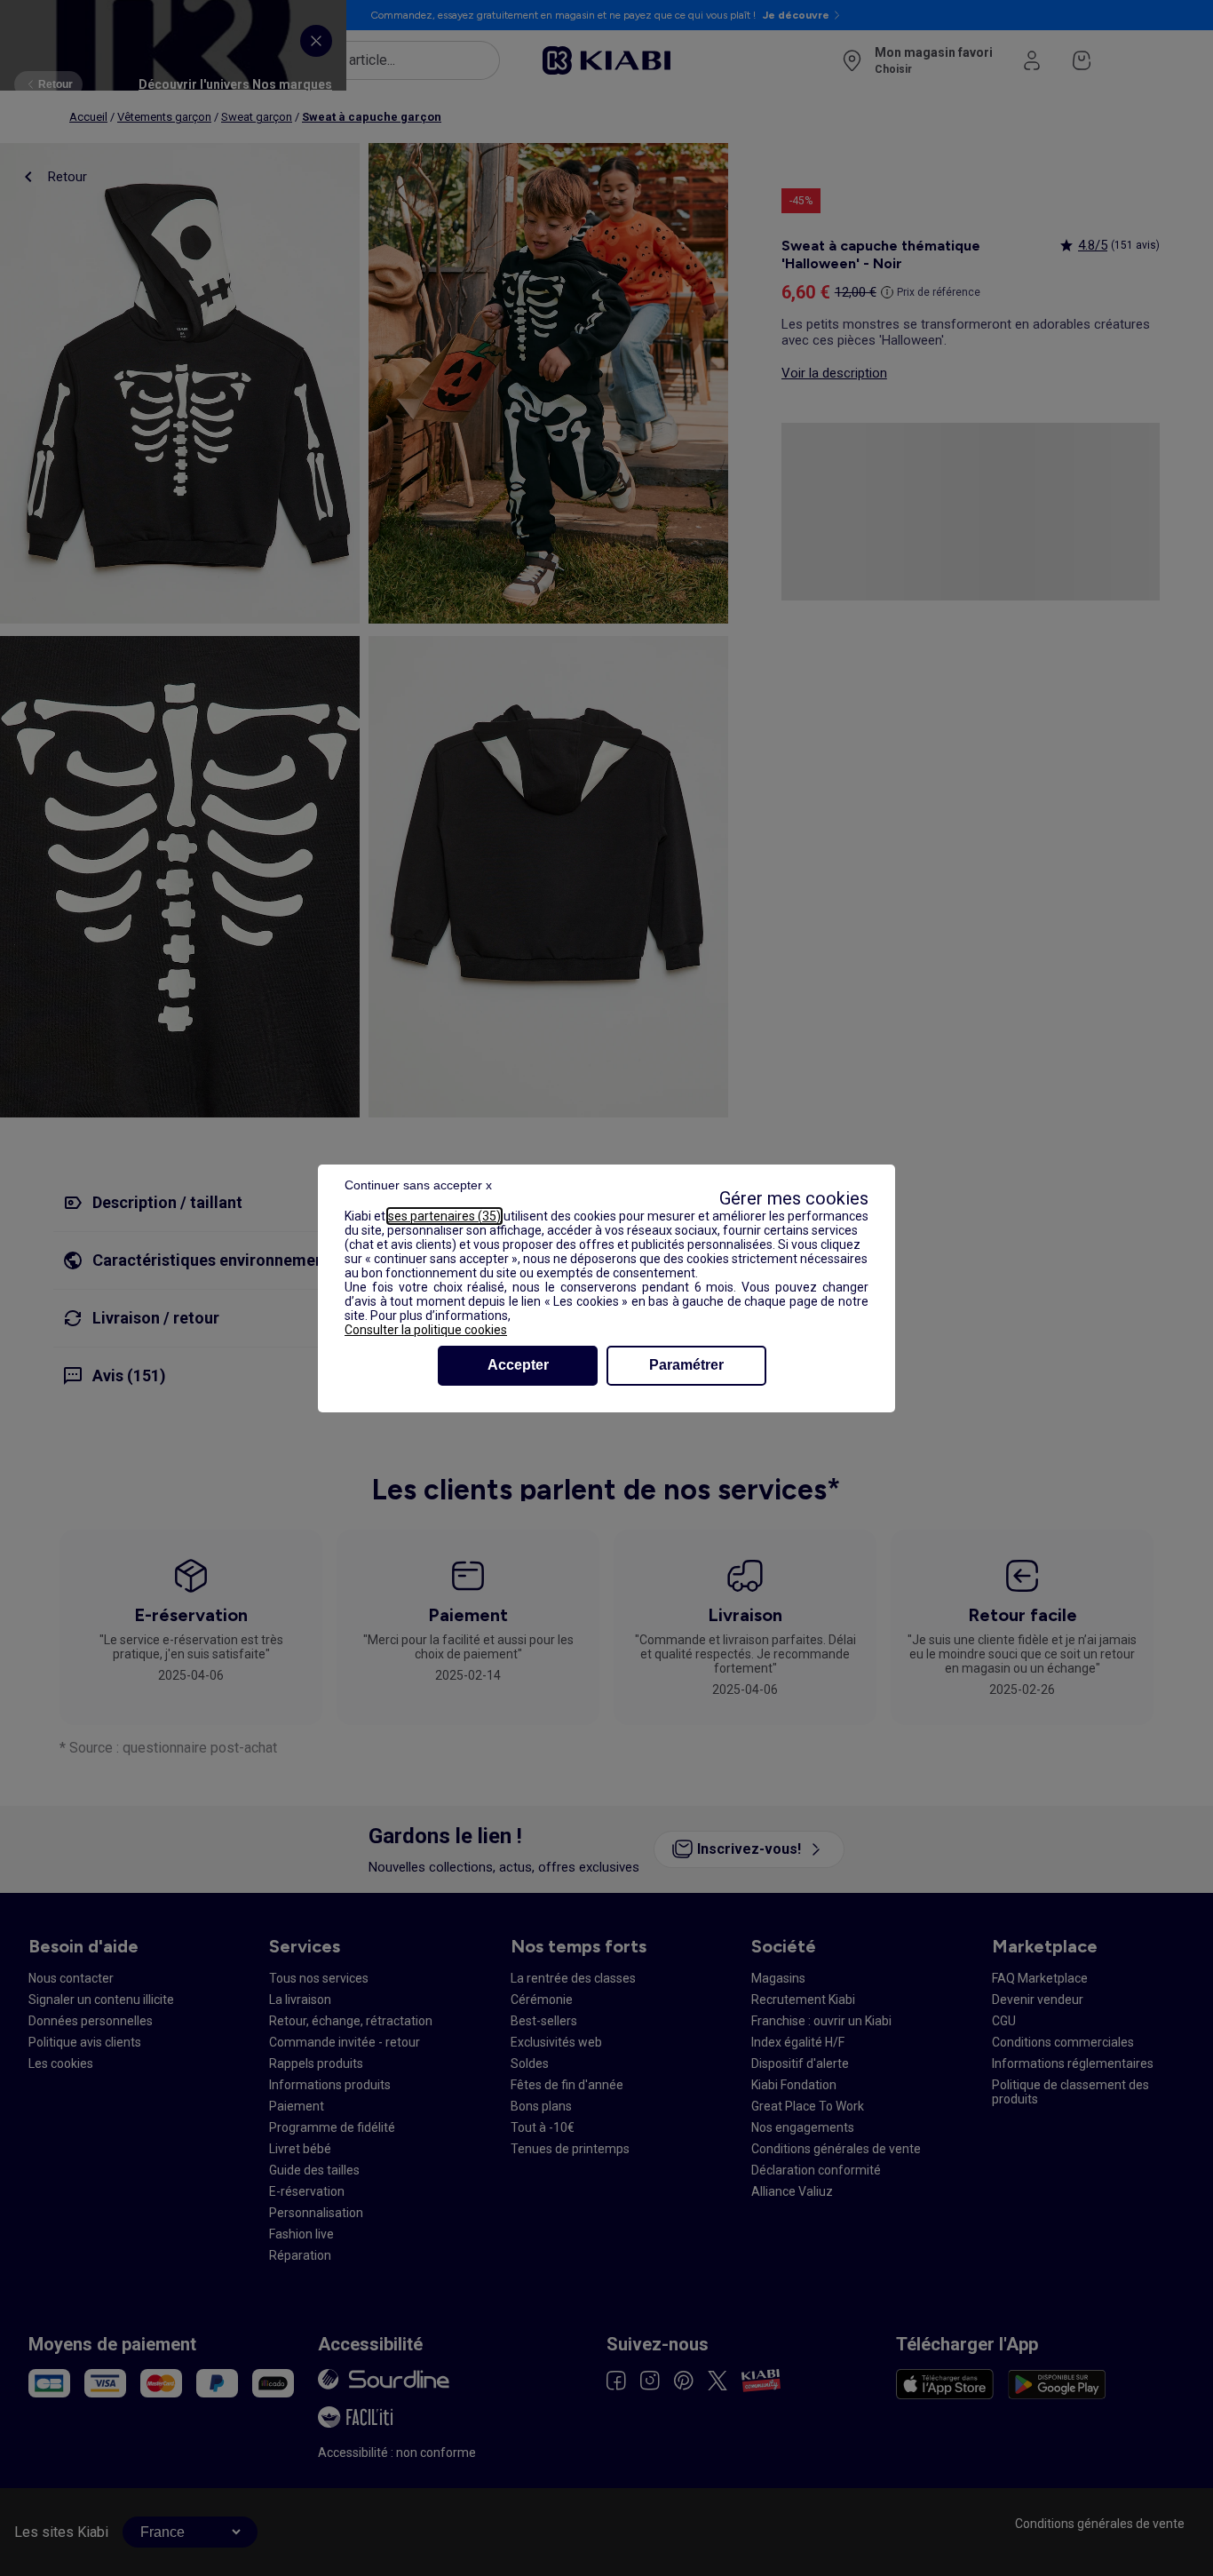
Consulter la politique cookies (426, 1330)
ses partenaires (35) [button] (444, 1216)
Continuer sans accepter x (418, 1185)
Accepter (518, 1365)
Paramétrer (686, 1365)
